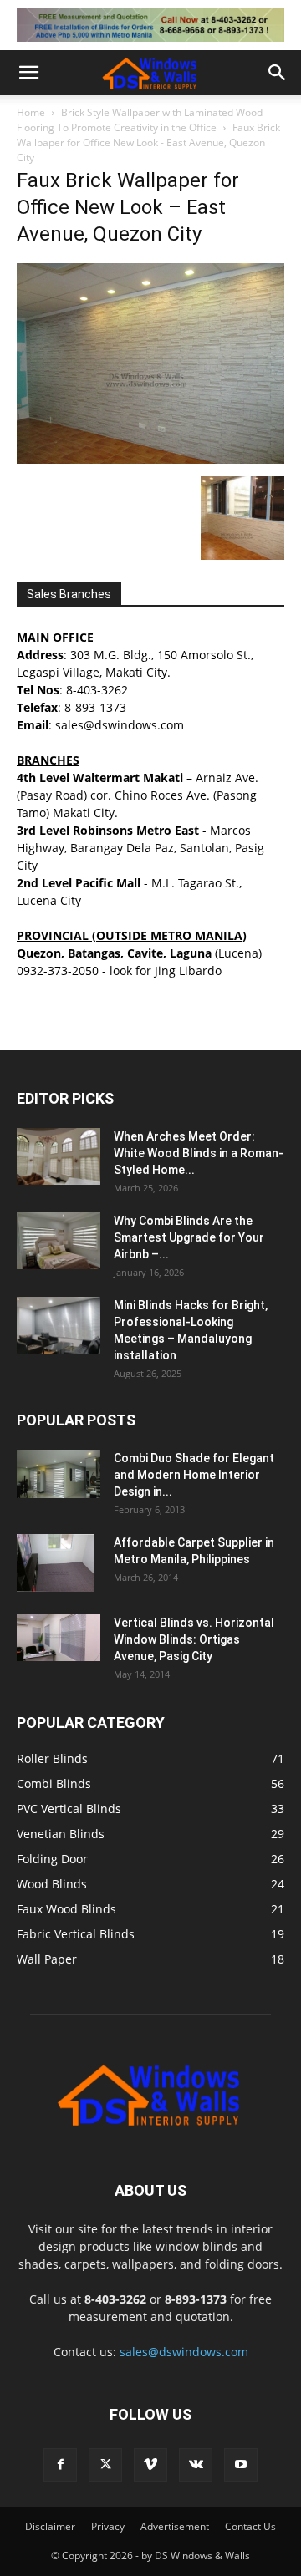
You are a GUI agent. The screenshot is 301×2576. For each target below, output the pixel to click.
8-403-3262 (97, 690)
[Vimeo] (150, 2465)
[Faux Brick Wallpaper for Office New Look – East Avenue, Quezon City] (150, 459)
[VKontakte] (196, 2465)
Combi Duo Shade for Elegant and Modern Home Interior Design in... (194, 1475)
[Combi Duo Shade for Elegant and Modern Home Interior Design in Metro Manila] (59, 1474)
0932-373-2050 (58, 970)
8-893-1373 (95, 707)
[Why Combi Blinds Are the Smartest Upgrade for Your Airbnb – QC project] (59, 1241)
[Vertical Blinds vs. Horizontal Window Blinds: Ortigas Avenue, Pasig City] (59, 1638)
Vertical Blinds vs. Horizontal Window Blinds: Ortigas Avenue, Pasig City (194, 1639)
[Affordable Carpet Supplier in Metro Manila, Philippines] (56, 1563)
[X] (105, 2465)
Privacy (108, 2526)
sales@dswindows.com (184, 2352)
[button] (28, 73)
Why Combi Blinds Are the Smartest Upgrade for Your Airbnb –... (189, 1237)
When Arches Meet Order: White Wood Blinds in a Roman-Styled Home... (199, 1153)
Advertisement (175, 2526)
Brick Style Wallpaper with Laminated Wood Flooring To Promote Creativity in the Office (140, 120)
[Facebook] (60, 2465)
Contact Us (250, 2526)
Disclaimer (50, 2526)
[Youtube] (241, 2465)
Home (31, 112)
